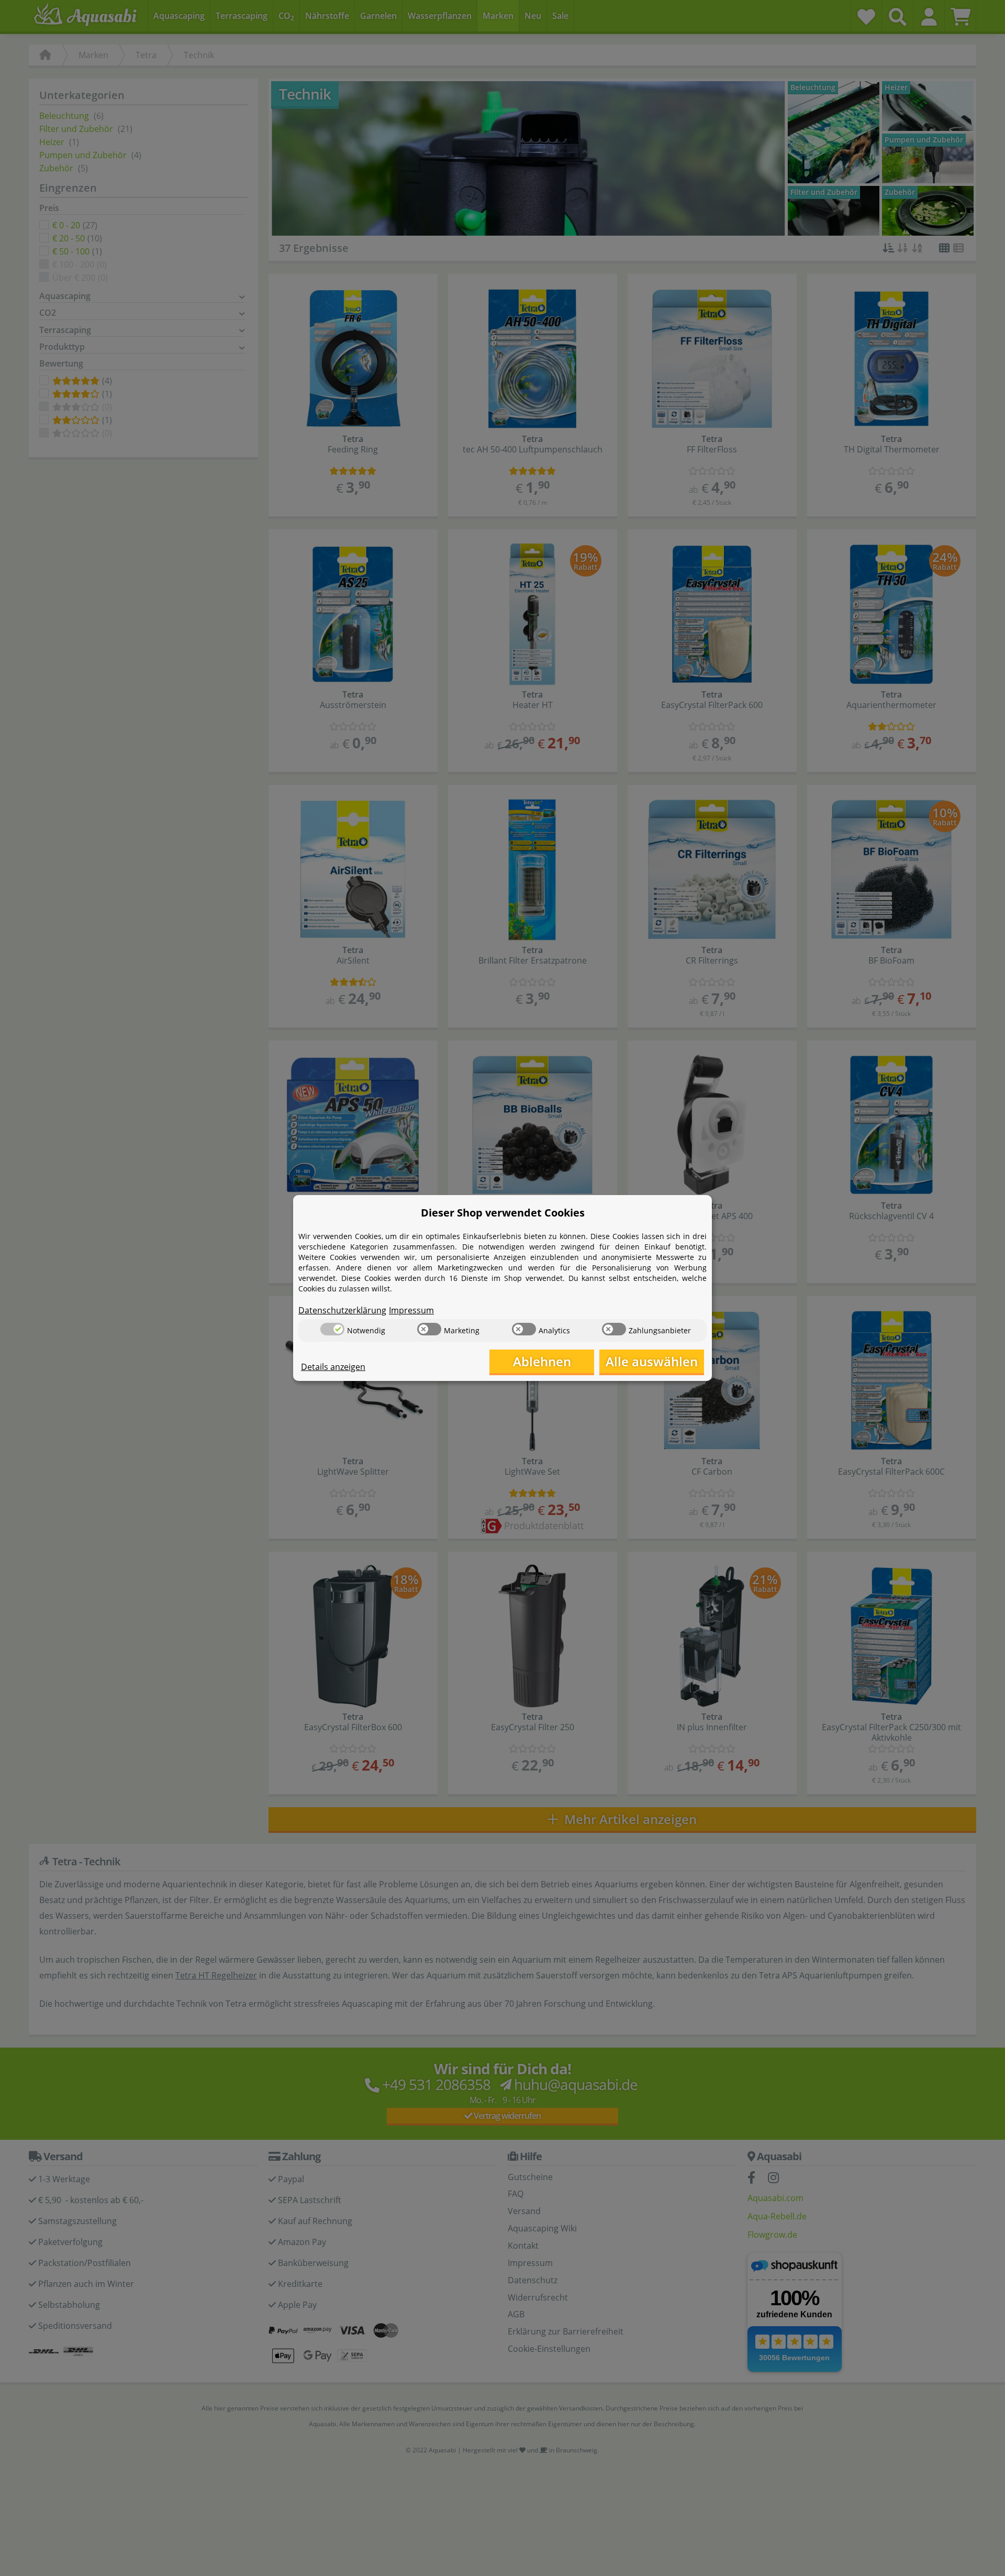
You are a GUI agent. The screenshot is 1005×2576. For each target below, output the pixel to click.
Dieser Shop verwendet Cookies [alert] (503, 1213)
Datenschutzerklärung (342, 1310)
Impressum (411, 1310)
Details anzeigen (333, 1367)
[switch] (332, 1329)
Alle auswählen (652, 1361)
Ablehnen (542, 1361)
